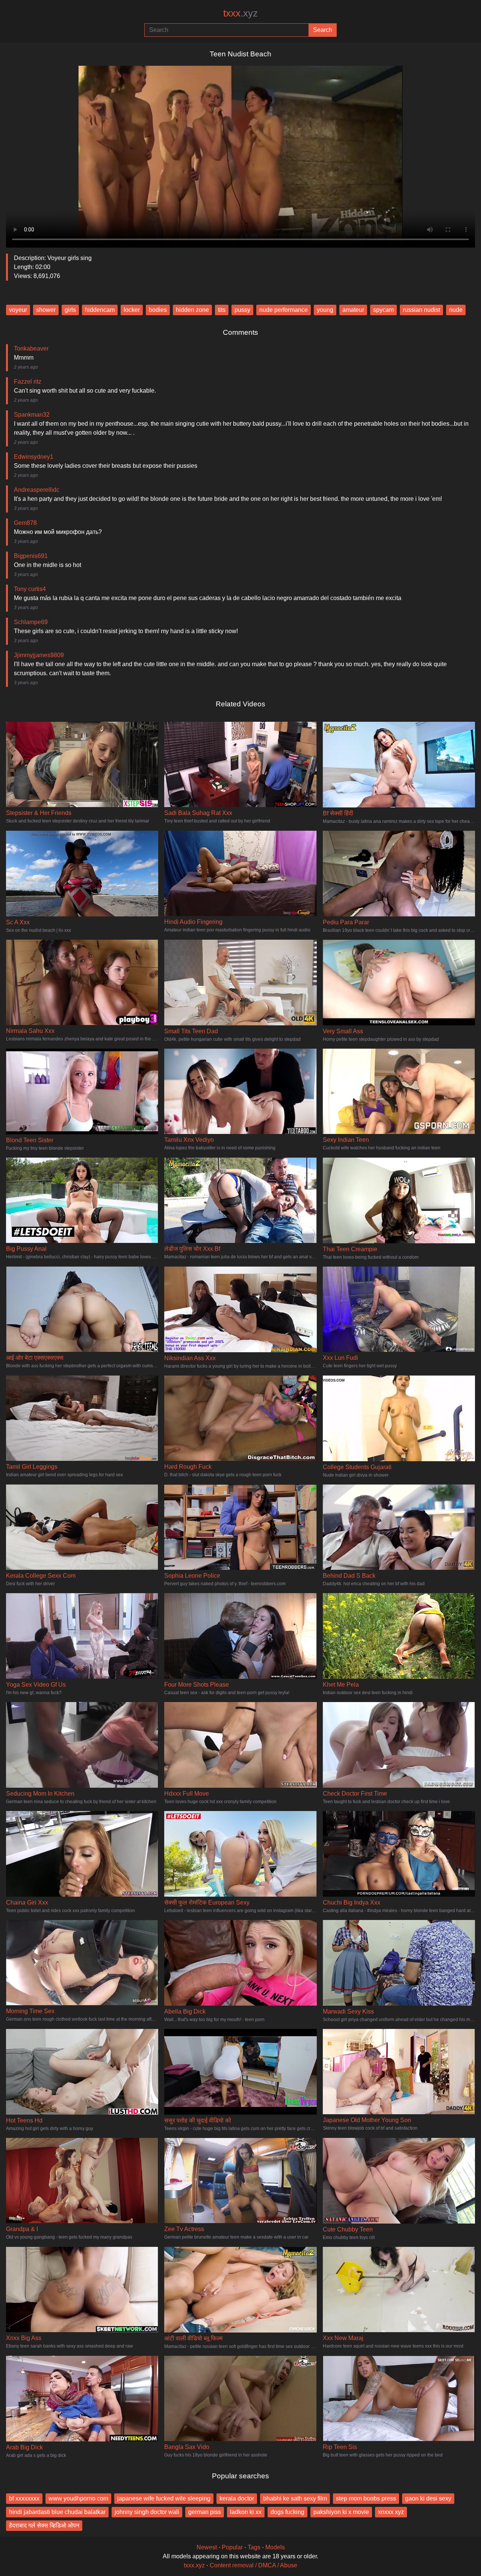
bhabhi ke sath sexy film (295, 2498)
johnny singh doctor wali (147, 2512)
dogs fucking (287, 2512)
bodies (158, 310)
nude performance (284, 310)
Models (275, 2547)
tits (222, 310)
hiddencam (100, 310)
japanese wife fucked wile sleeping (164, 2498)
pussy (242, 310)
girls (70, 310)
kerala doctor (237, 2498)
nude (456, 310)
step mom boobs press (366, 2498)
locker (132, 310)
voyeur (18, 310)
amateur (353, 310)
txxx (240, 13)
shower (46, 310)
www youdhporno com (78, 2498)
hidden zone (192, 310)
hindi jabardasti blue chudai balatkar (57, 2512)
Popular (232, 2547)
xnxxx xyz (391, 2512)
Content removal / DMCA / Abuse (253, 2565)
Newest (207, 2547)
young (325, 310)
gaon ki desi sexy (428, 2498)
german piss (205, 2512)
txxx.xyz (194, 2565)
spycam (383, 310)
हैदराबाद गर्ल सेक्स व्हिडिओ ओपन (44, 2525)
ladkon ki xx (246, 2512)
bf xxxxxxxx (24, 2498)
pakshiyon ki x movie (341, 2512)
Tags (254, 2547)
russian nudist (421, 310)
